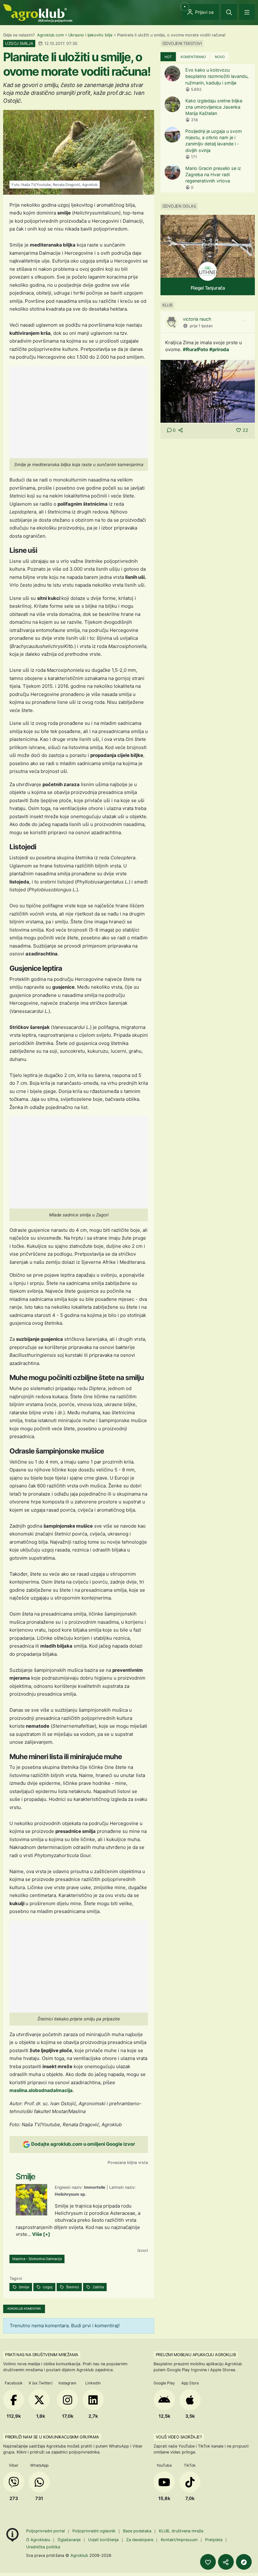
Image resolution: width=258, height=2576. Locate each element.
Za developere (140, 2540)
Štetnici (72, 2287)
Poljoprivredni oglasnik (95, 2531)
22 (245, 430)
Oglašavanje (69, 2540)
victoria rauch (197, 319)
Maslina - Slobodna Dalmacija (37, 2259)
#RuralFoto (195, 349)
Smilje (24, 2287)
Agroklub (79, 2555)
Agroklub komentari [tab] (24, 2309)
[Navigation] (247, 12)
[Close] (229, 12)
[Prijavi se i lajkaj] (208, 2562)
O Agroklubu (38, 2540)
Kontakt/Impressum (179, 2540)
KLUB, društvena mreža (181, 2531)
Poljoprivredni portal (46, 2531)
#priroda (219, 349)
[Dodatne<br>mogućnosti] (244, 2562)
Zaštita (98, 2287)
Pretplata (214, 2540)
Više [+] (41, 2234)
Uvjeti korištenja (103, 2540)
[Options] (244, 321)
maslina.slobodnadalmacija (41, 2090)
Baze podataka (138, 2531)
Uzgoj (47, 2287)
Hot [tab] (168, 57)
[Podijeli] (226, 2562)
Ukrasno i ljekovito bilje (90, 35)
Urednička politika (43, 2547)
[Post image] (208, 391)
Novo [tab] (220, 57)
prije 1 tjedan (201, 326)
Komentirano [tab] (193, 57)
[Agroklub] (38, 13)
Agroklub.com (50, 35)
